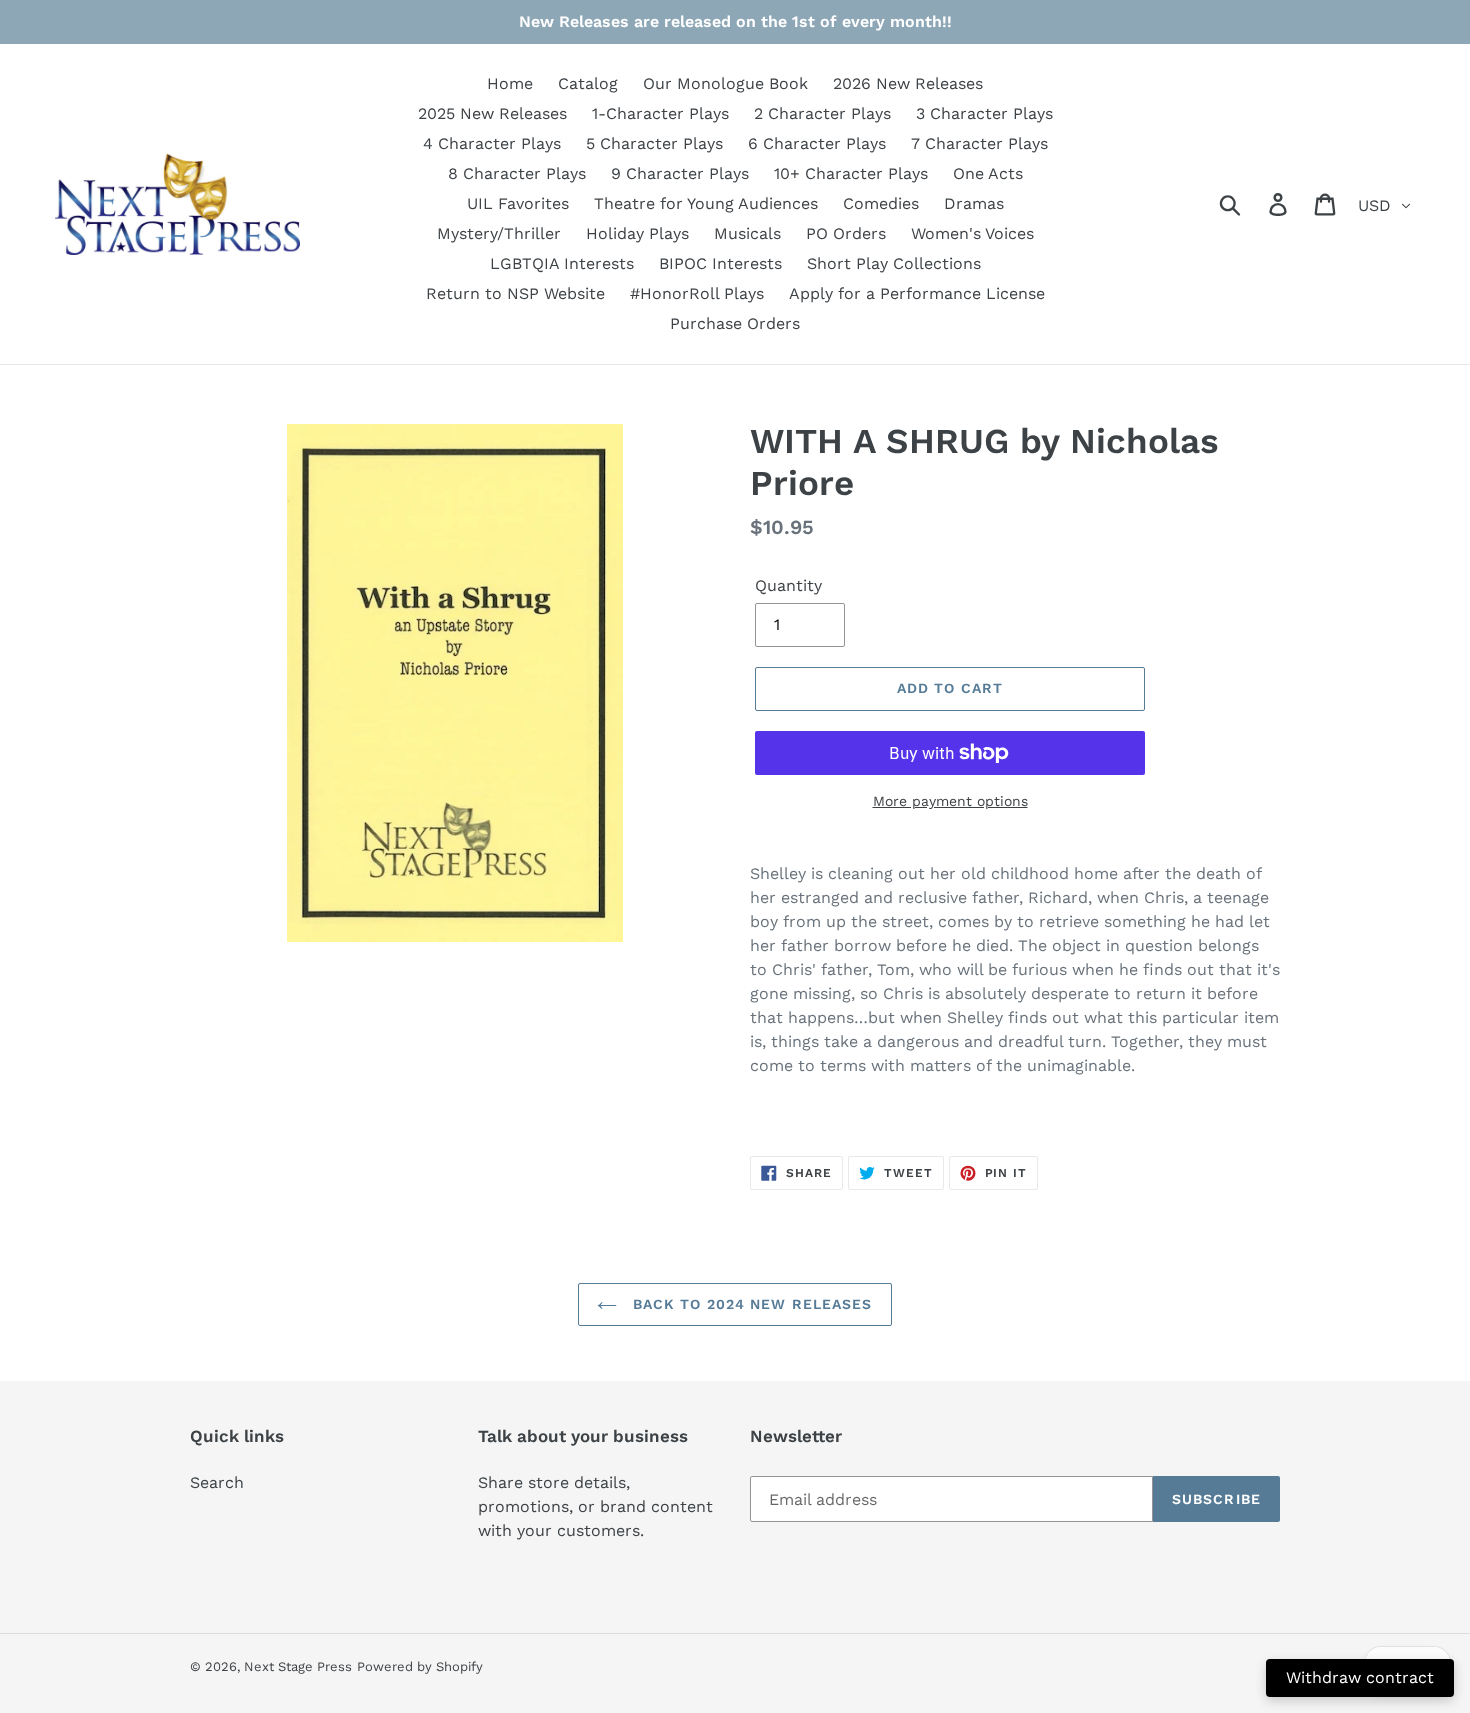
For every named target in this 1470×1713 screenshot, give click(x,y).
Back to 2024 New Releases (749, 1304)
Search (217, 1482)
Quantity (788, 585)
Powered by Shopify (420, 1666)
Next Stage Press (298, 1666)
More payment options (950, 801)
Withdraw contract (1360, 1677)
